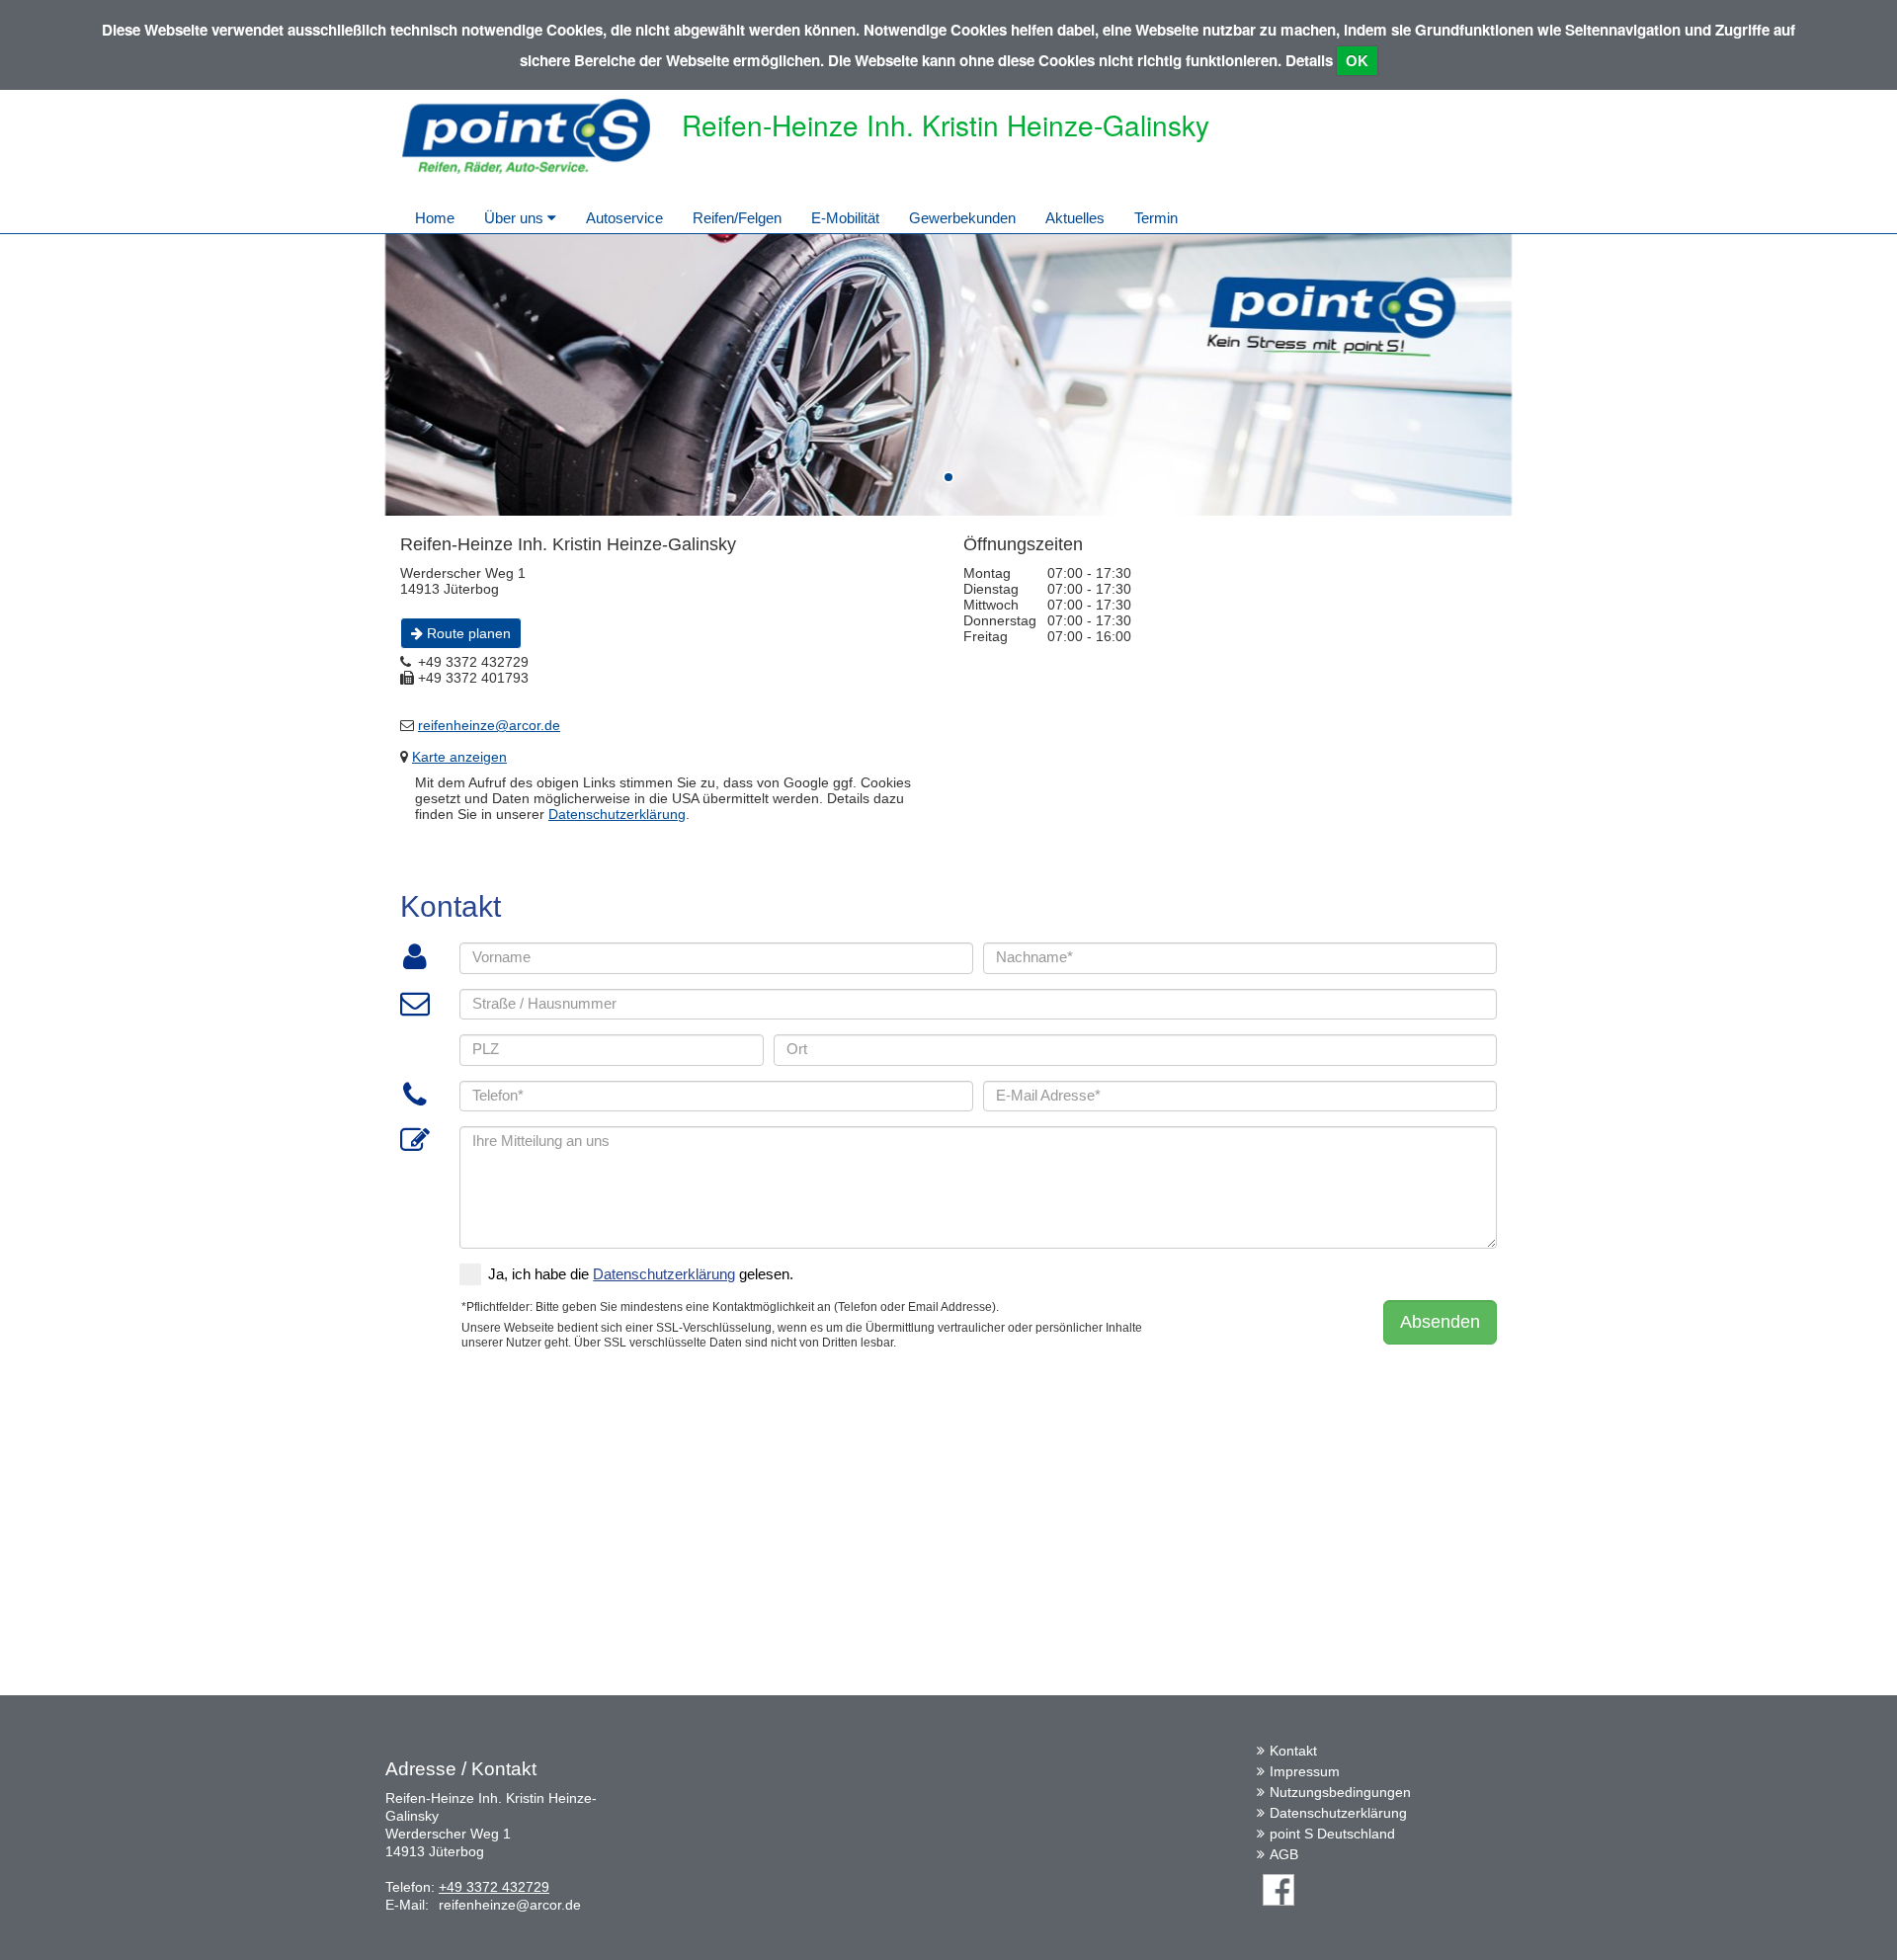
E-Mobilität (845, 218)
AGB (1284, 1854)
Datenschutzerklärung (617, 814)
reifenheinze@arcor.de (489, 725)
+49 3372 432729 (494, 1887)
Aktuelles (1075, 218)
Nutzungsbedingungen (1340, 1792)
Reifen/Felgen (737, 218)
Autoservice (624, 218)
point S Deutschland (1332, 1834)
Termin (1156, 218)
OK (1357, 61)
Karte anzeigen (459, 757)
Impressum (1305, 1771)
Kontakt (1293, 1751)
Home (435, 218)
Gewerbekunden (962, 218)
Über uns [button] (516, 218)
